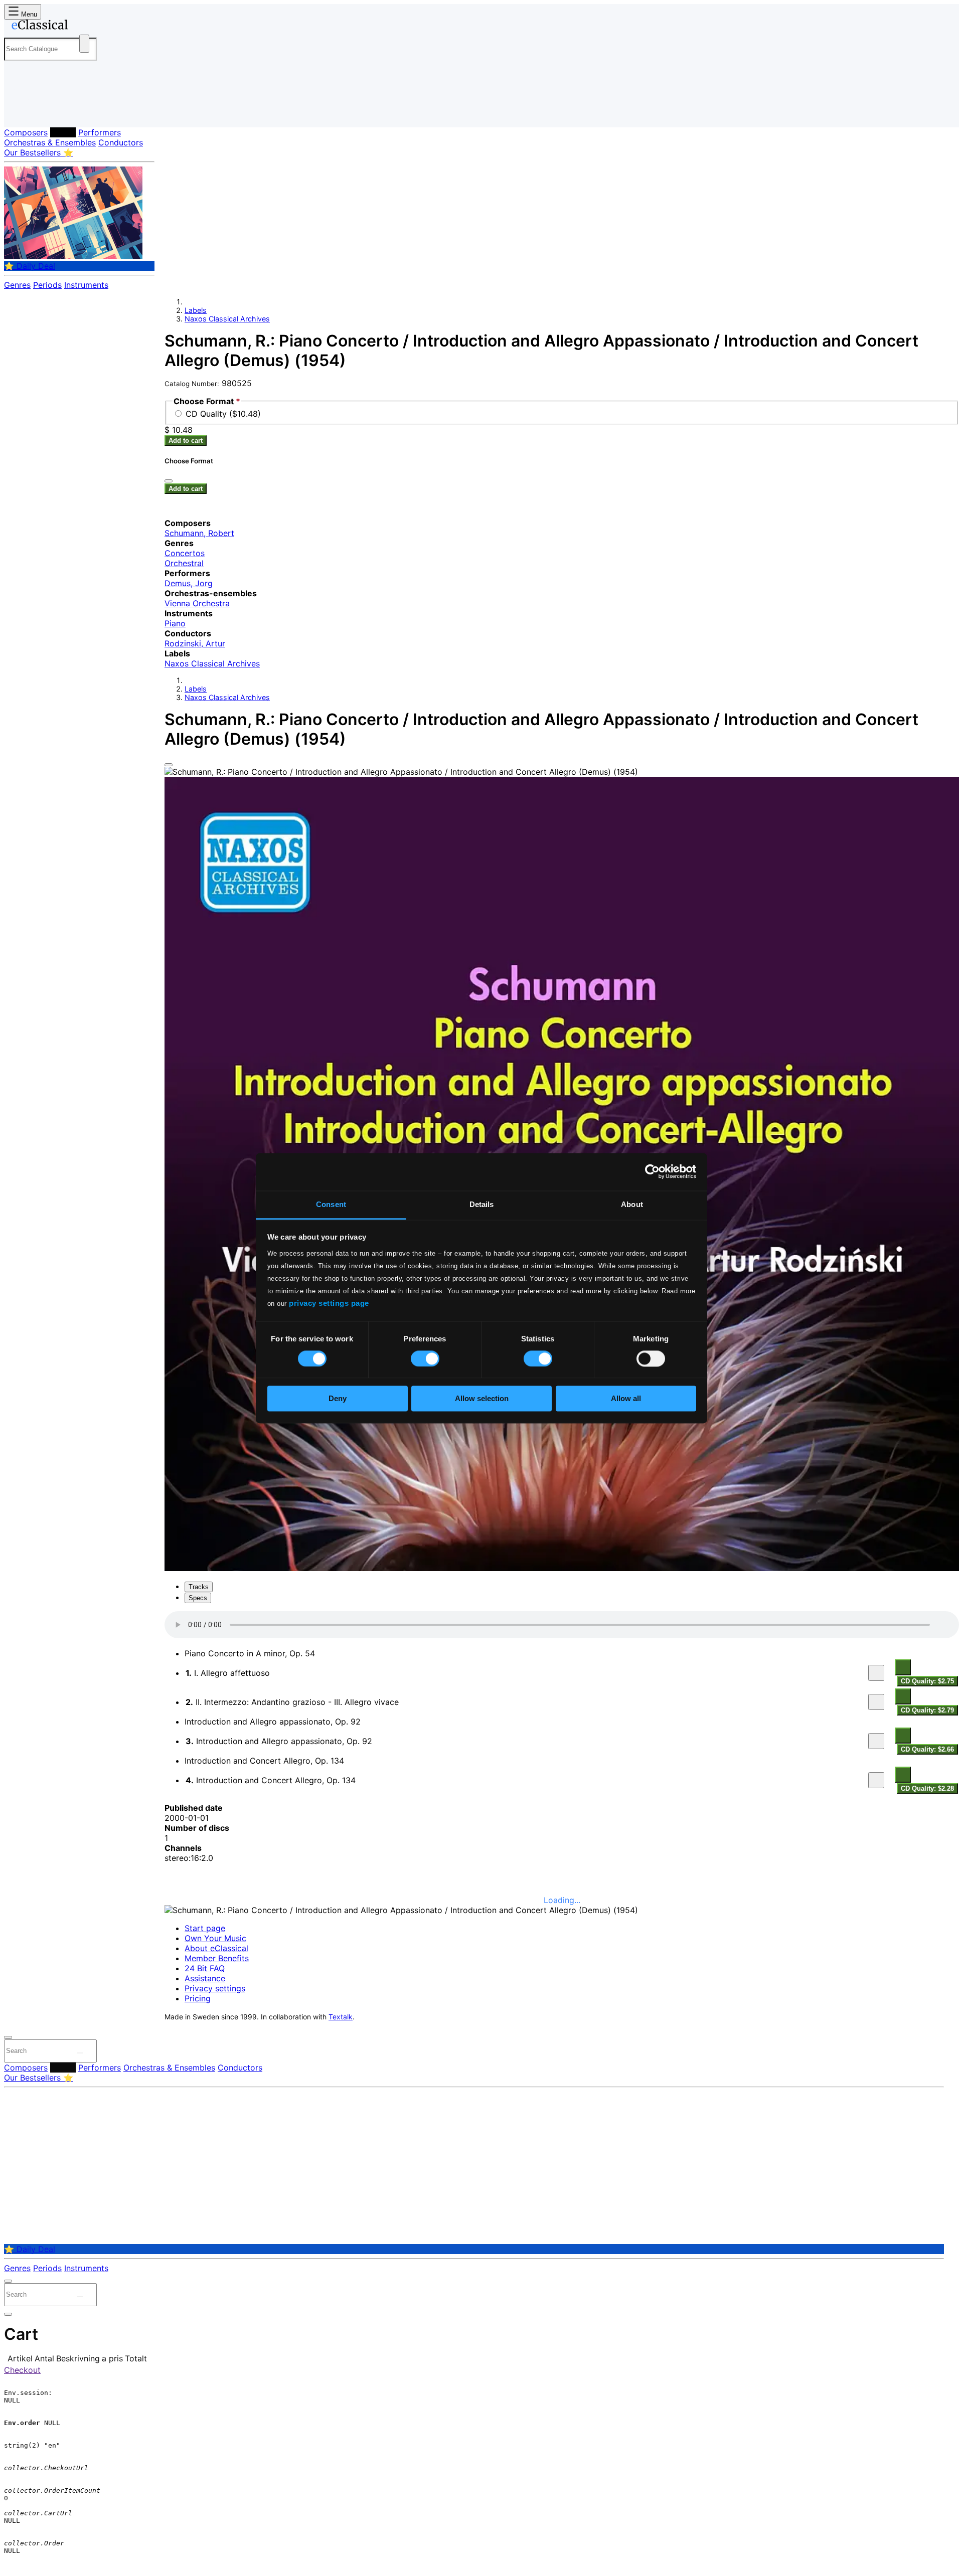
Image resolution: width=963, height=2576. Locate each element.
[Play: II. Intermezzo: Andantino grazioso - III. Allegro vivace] (876, 1702)
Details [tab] (482, 1204)
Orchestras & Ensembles (50, 142)
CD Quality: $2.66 (927, 1749)
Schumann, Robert (199, 533)
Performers (100, 132)
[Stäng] (169, 481)
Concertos (185, 553)
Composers (26, 132)
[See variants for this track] (903, 1667)
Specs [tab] (198, 1598)
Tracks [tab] (199, 1587)
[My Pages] (22, 112)
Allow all (626, 1399)
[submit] (80, 2053)
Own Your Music (215, 1938)
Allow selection (482, 1399)
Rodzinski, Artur (195, 643)
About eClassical (216, 1948)
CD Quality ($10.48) (223, 414)
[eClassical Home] (84, 27)
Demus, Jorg (189, 583)
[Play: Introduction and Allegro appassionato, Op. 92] (876, 1741)
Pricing (198, 1998)
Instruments (86, 285)
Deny (338, 1399)
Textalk (341, 2017)
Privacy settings (215, 1988)
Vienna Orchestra (197, 603)
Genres (17, 285)
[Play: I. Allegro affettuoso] (876, 1673)
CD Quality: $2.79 (927, 1710)
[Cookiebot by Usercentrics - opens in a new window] (652, 1171)
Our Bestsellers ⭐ (39, 152)
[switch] (425, 1358)
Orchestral (184, 563)
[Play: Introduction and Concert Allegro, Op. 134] (876, 1780)
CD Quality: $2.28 (927, 1788)
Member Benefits (217, 1958)
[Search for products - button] (84, 44)
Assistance (205, 1978)
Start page (205, 1928)
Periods (47, 285)
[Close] (169, 765)
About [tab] (632, 1204)
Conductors (121, 142)
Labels (63, 132)
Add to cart (186, 441)
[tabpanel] (562, 1703)
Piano (175, 623)
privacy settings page (329, 1303)
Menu (28, 14)
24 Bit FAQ (205, 1968)
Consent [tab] (331, 1204)
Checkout (22, 2370)
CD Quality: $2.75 (927, 1681)
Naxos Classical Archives (227, 319)
